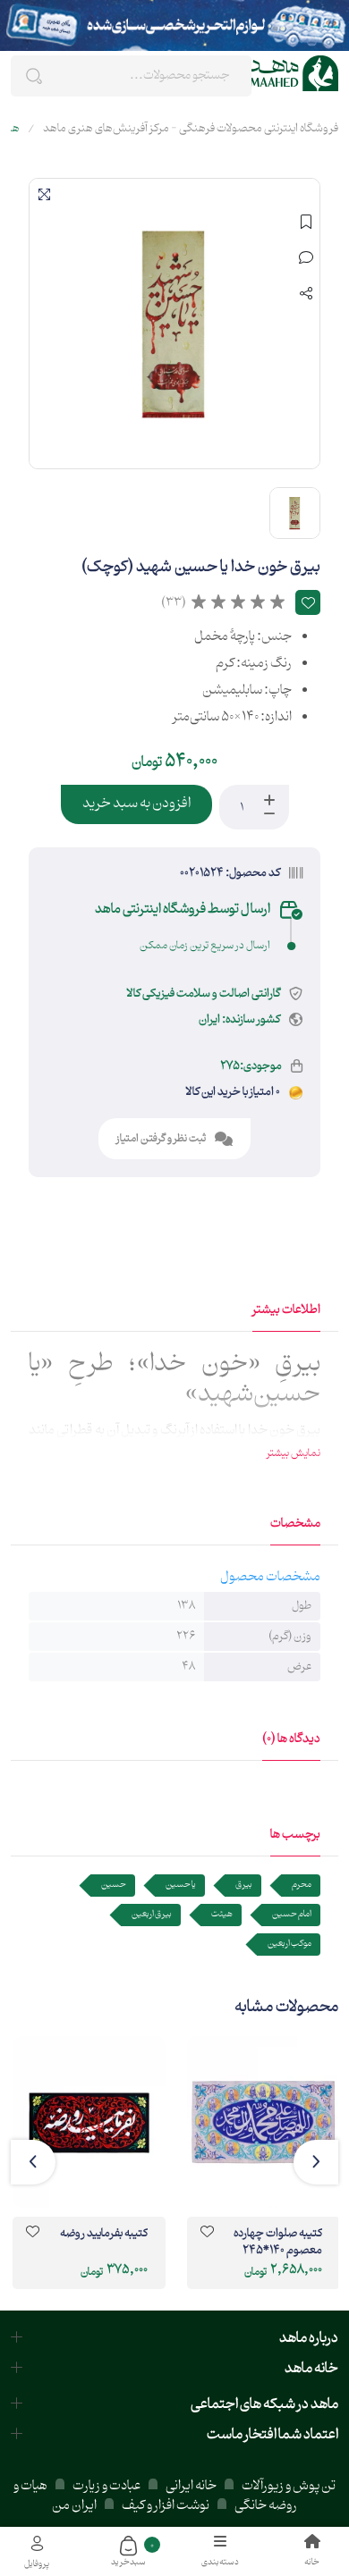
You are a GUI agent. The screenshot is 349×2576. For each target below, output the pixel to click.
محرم (302, 1885)
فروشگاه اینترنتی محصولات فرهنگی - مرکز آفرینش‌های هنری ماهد (191, 129)
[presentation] (316, 2162)
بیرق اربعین (152, 1914)
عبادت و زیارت (106, 2486)
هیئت (222, 1914)
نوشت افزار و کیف (166, 2506)
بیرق (244, 1885)
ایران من (74, 2506)
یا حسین (181, 1885)
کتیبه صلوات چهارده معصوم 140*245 (278, 2243)
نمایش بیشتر (294, 1453)
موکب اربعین (289, 1944)
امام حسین (292, 1914)
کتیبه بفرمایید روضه (104, 2235)
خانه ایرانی (191, 2486)
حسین (114, 1885)
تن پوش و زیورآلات (288, 2486)
